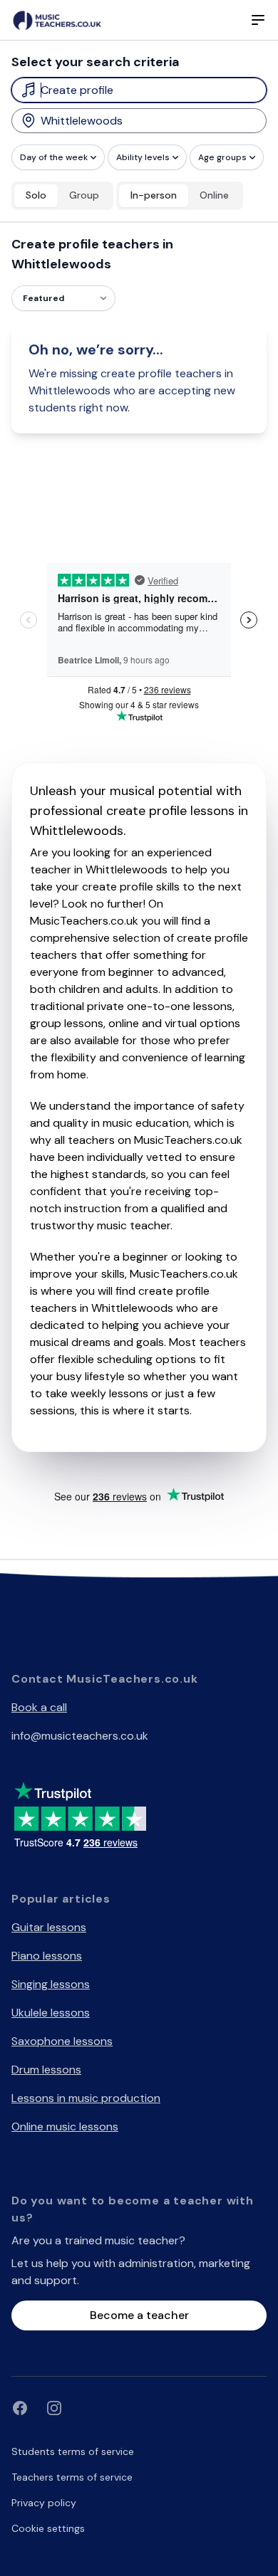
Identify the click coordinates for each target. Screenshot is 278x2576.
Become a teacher (139, 2315)
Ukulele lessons (51, 2013)
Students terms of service (73, 2451)
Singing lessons (51, 1984)
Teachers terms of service (72, 2477)
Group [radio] (84, 195)
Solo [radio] (36, 195)
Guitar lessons (49, 1927)
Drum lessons (46, 2070)
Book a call (39, 1707)
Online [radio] (214, 195)
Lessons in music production (86, 2098)
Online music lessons (65, 2126)
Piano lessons (47, 1956)
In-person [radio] (154, 195)
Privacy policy (44, 2503)
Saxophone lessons (62, 2041)
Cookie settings (48, 2528)
